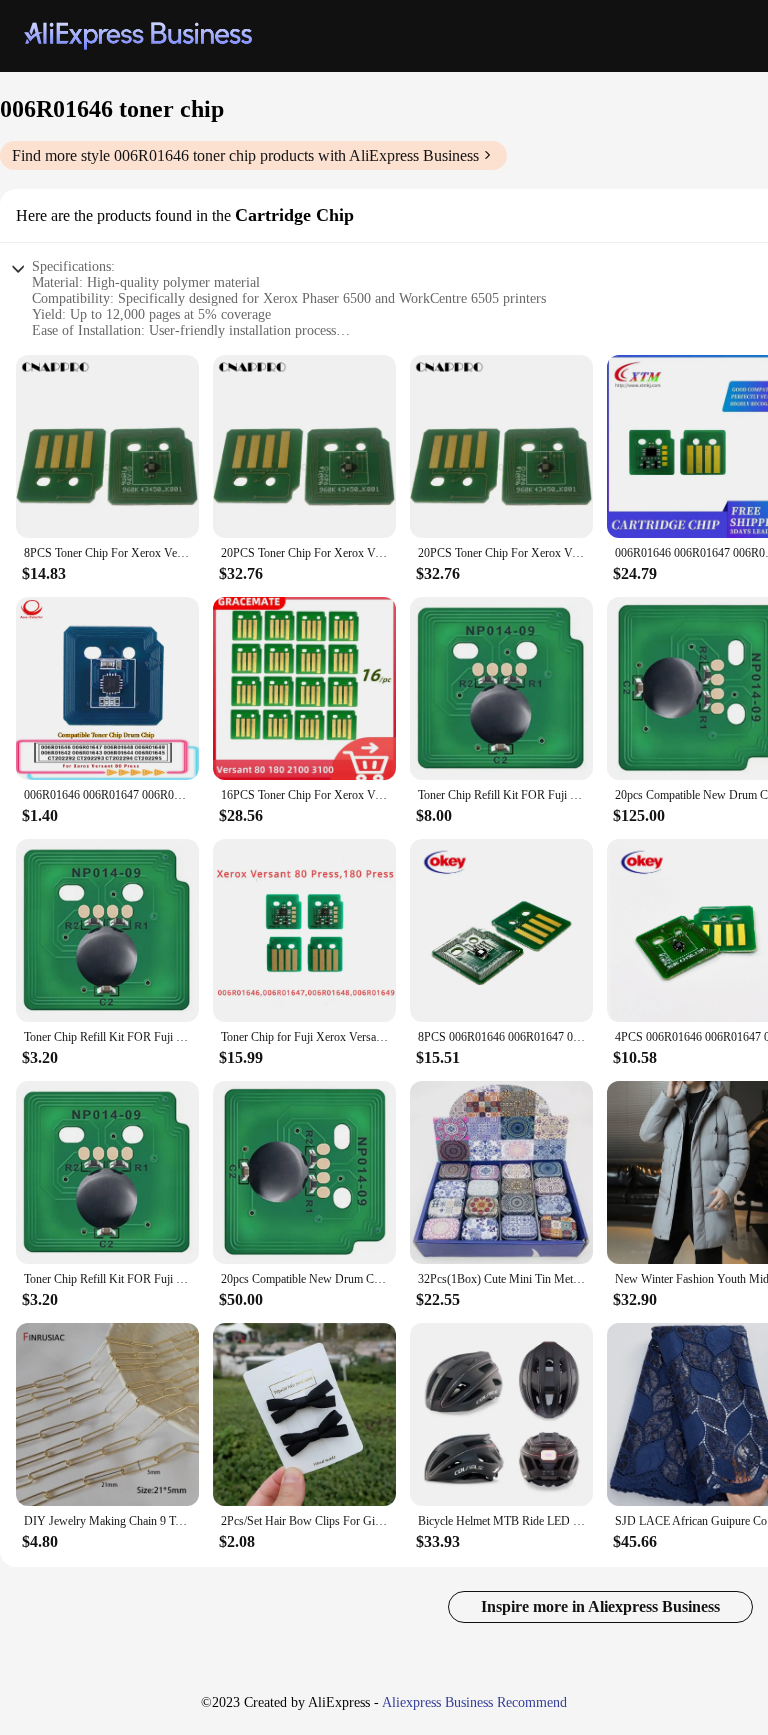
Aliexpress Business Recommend (474, 1702)
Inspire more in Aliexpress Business (600, 1606)
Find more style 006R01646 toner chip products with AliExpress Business (245, 155)
